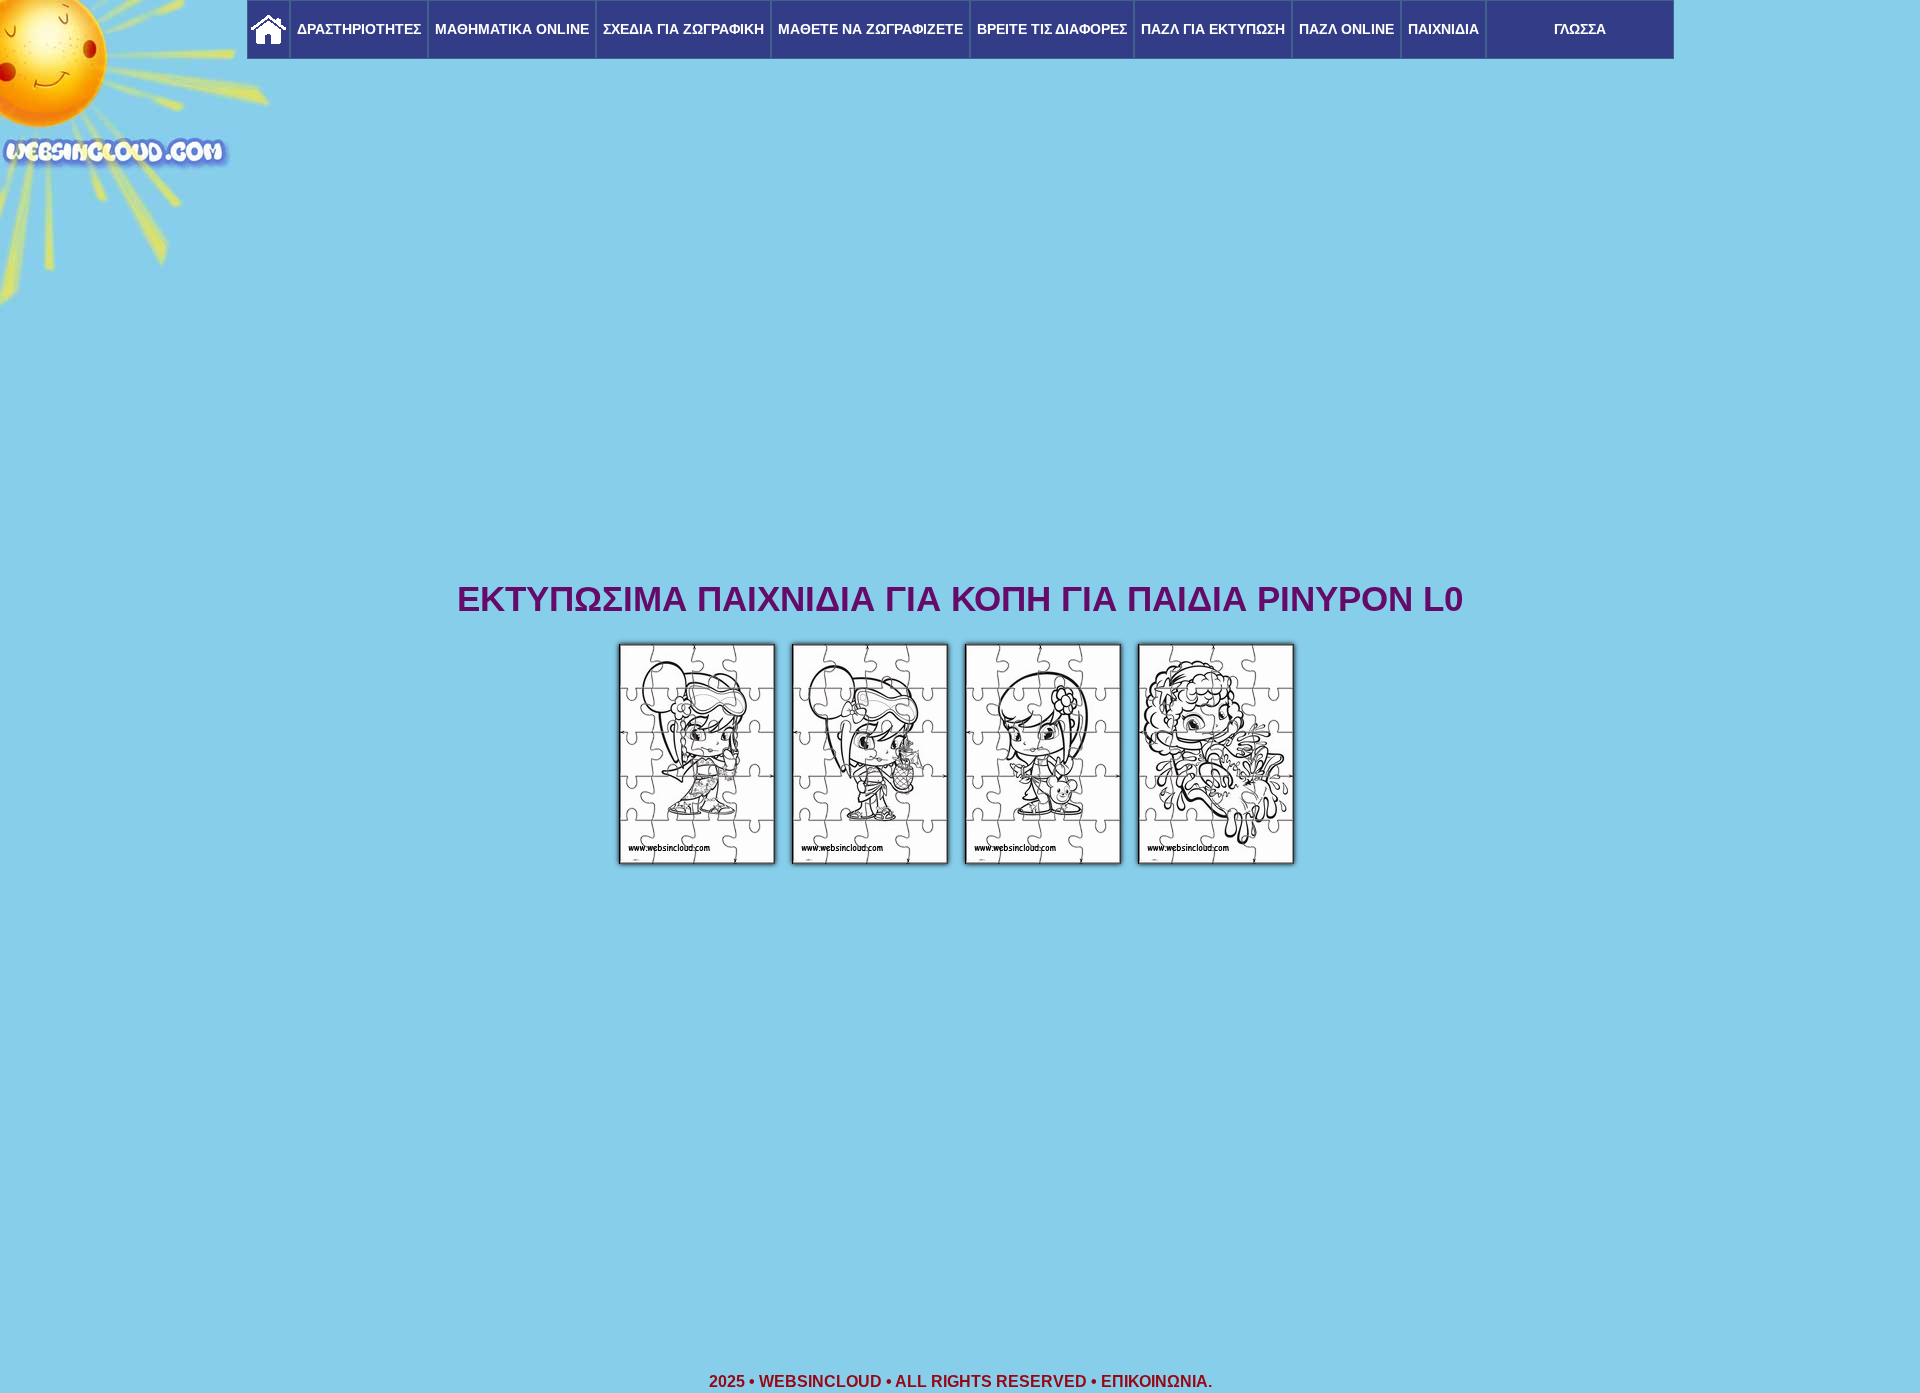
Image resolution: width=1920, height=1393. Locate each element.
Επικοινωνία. (1156, 1381)
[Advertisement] (960, 420)
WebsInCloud (820, 1381)
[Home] (268, 29)
